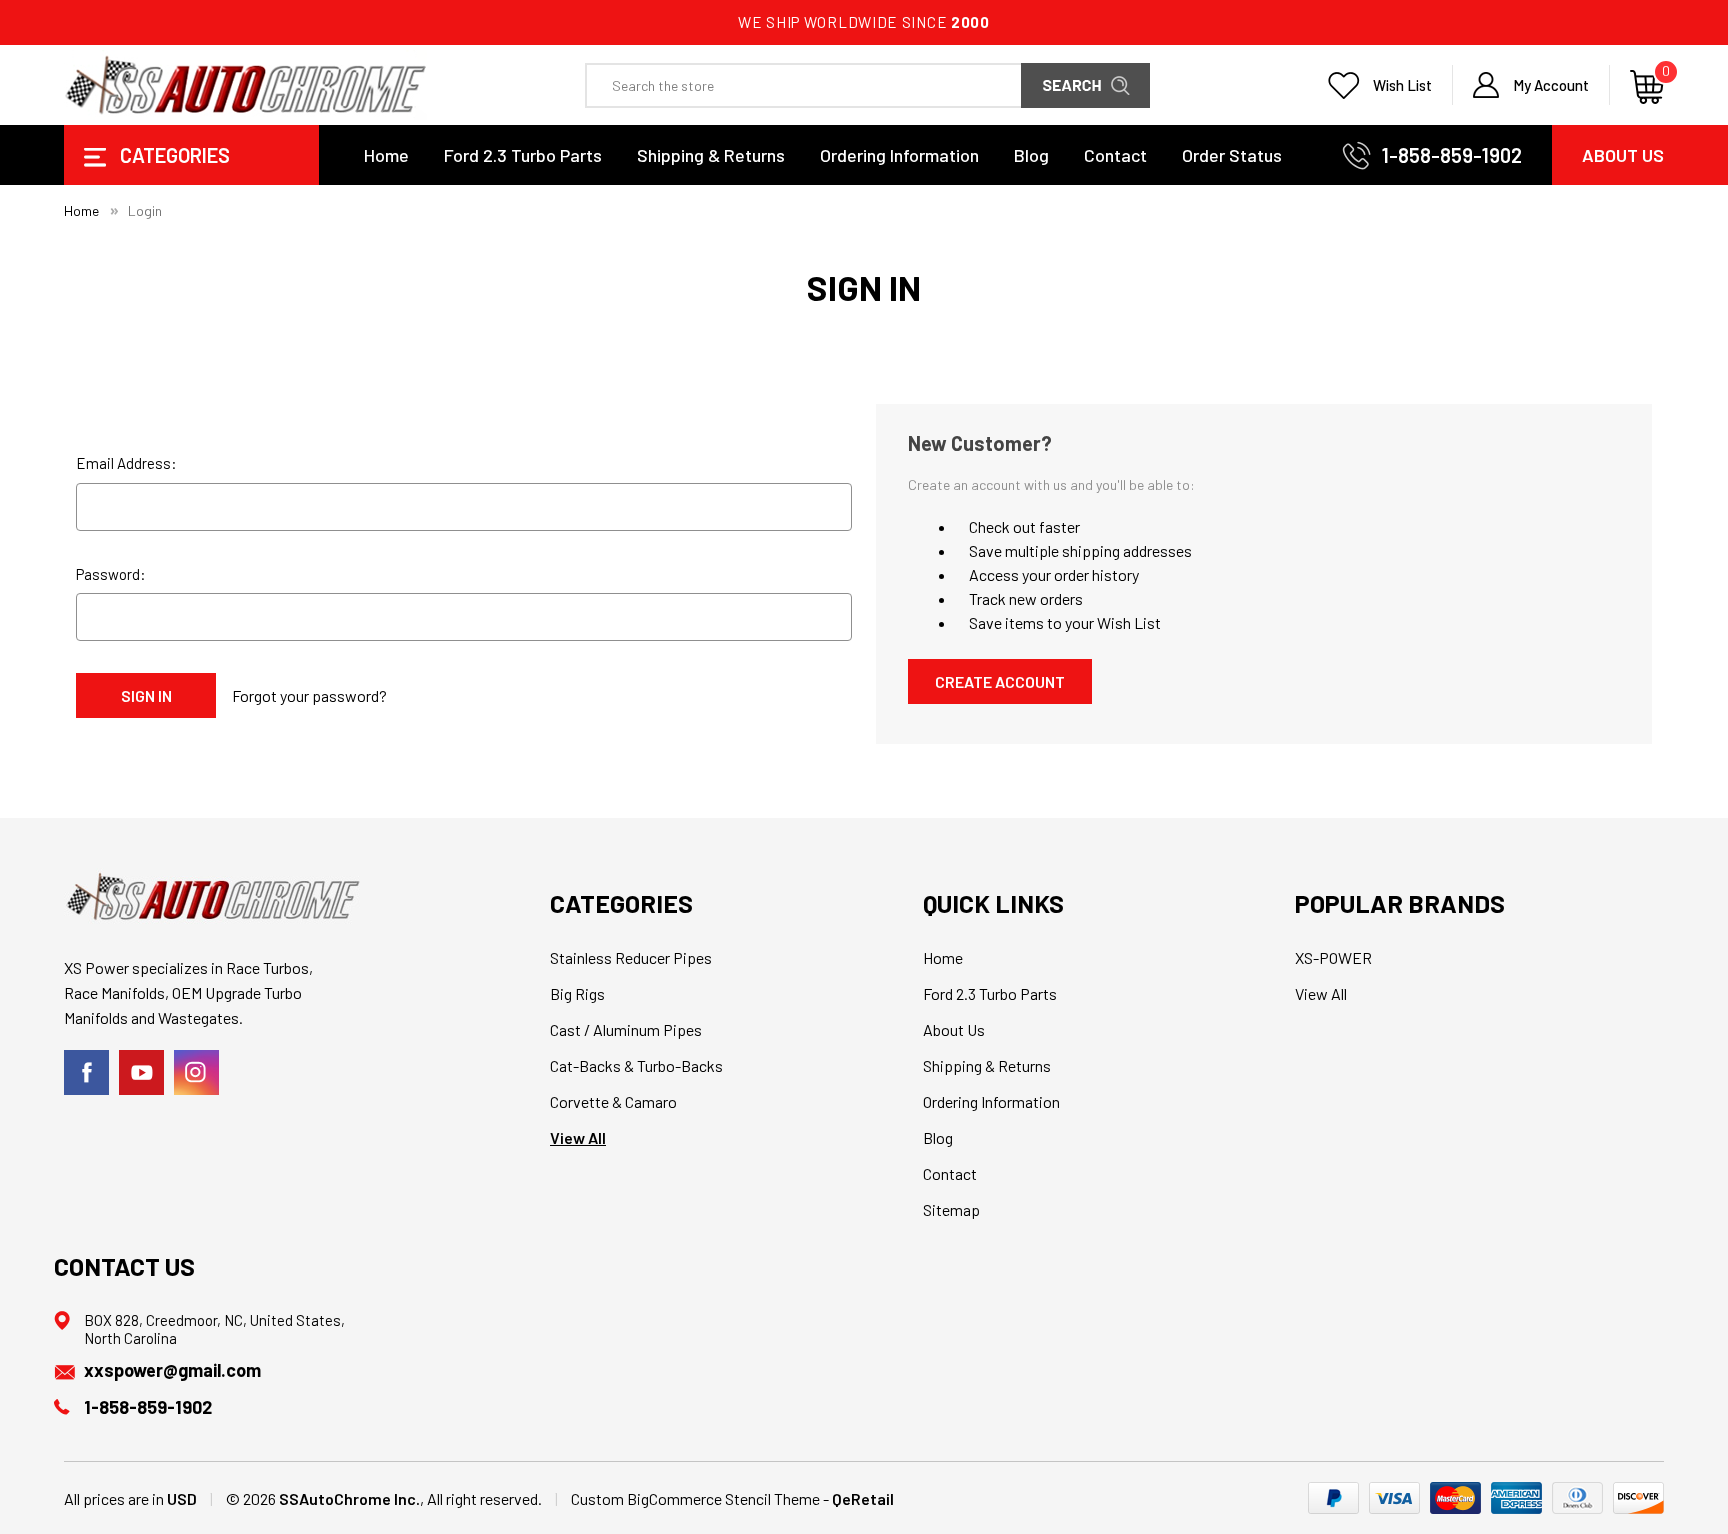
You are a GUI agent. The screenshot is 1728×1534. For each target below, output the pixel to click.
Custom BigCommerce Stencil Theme (695, 1498)
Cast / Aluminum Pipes (626, 1029)
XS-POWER (1333, 957)
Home (386, 155)
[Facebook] (86, 1072)
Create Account (1000, 681)
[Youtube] (141, 1072)
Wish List (1402, 85)
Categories (173, 155)
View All (578, 1137)
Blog (1031, 155)
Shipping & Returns (711, 155)
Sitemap (951, 1209)
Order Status (1232, 155)
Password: (111, 574)
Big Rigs (577, 993)
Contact (1115, 155)
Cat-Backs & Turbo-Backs (636, 1065)
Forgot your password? (309, 695)
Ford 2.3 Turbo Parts (523, 155)
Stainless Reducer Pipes (631, 957)
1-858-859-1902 (1452, 155)
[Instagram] (196, 1072)
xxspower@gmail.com (172, 1370)
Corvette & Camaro (613, 1101)
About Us (1623, 155)
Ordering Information (899, 155)
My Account (1551, 85)
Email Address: (126, 463)
